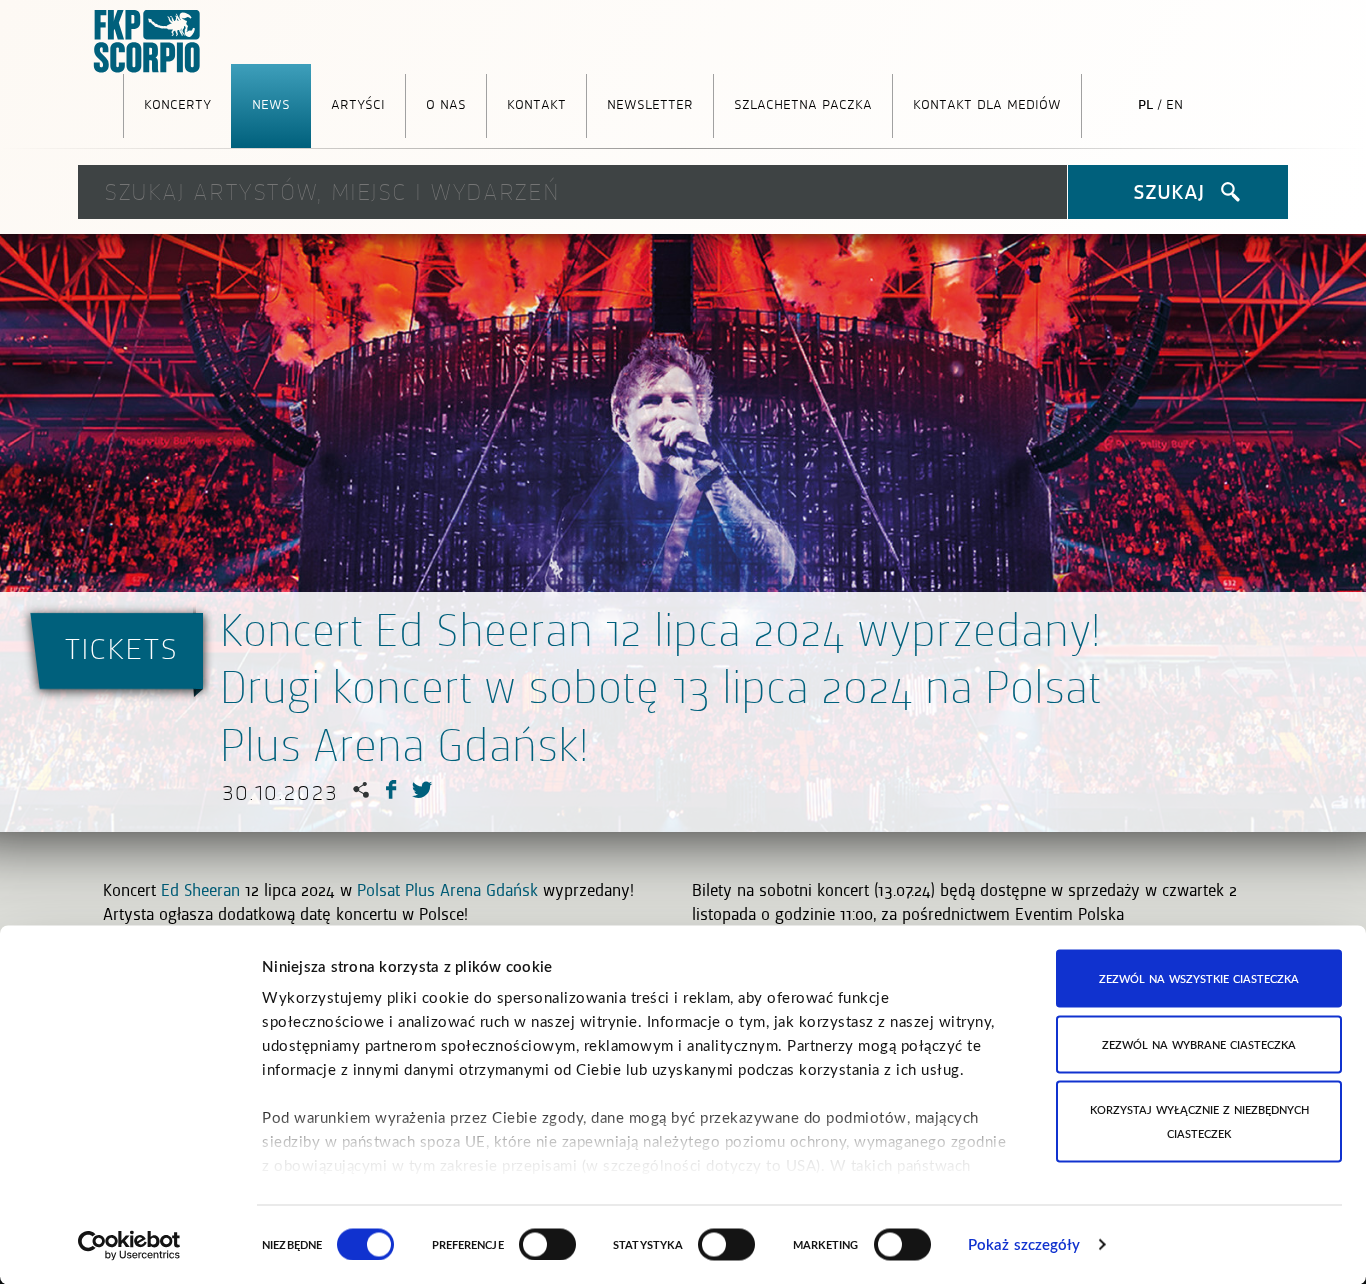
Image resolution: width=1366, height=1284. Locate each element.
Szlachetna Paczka (803, 103)
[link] (200, 890)
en (1174, 103)
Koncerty (177, 103)
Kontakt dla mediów (987, 103)
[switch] (547, 1244)
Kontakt (536, 103)
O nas (446, 103)
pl (1145, 103)
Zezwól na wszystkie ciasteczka (1199, 978)
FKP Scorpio (148, 42)
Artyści (358, 103)
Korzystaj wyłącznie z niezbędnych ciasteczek (1199, 1121)
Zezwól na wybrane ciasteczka (1199, 1043)
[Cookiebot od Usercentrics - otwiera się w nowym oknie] (129, 1245)
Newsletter (650, 103)
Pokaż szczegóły (1024, 1244)
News (271, 103)
